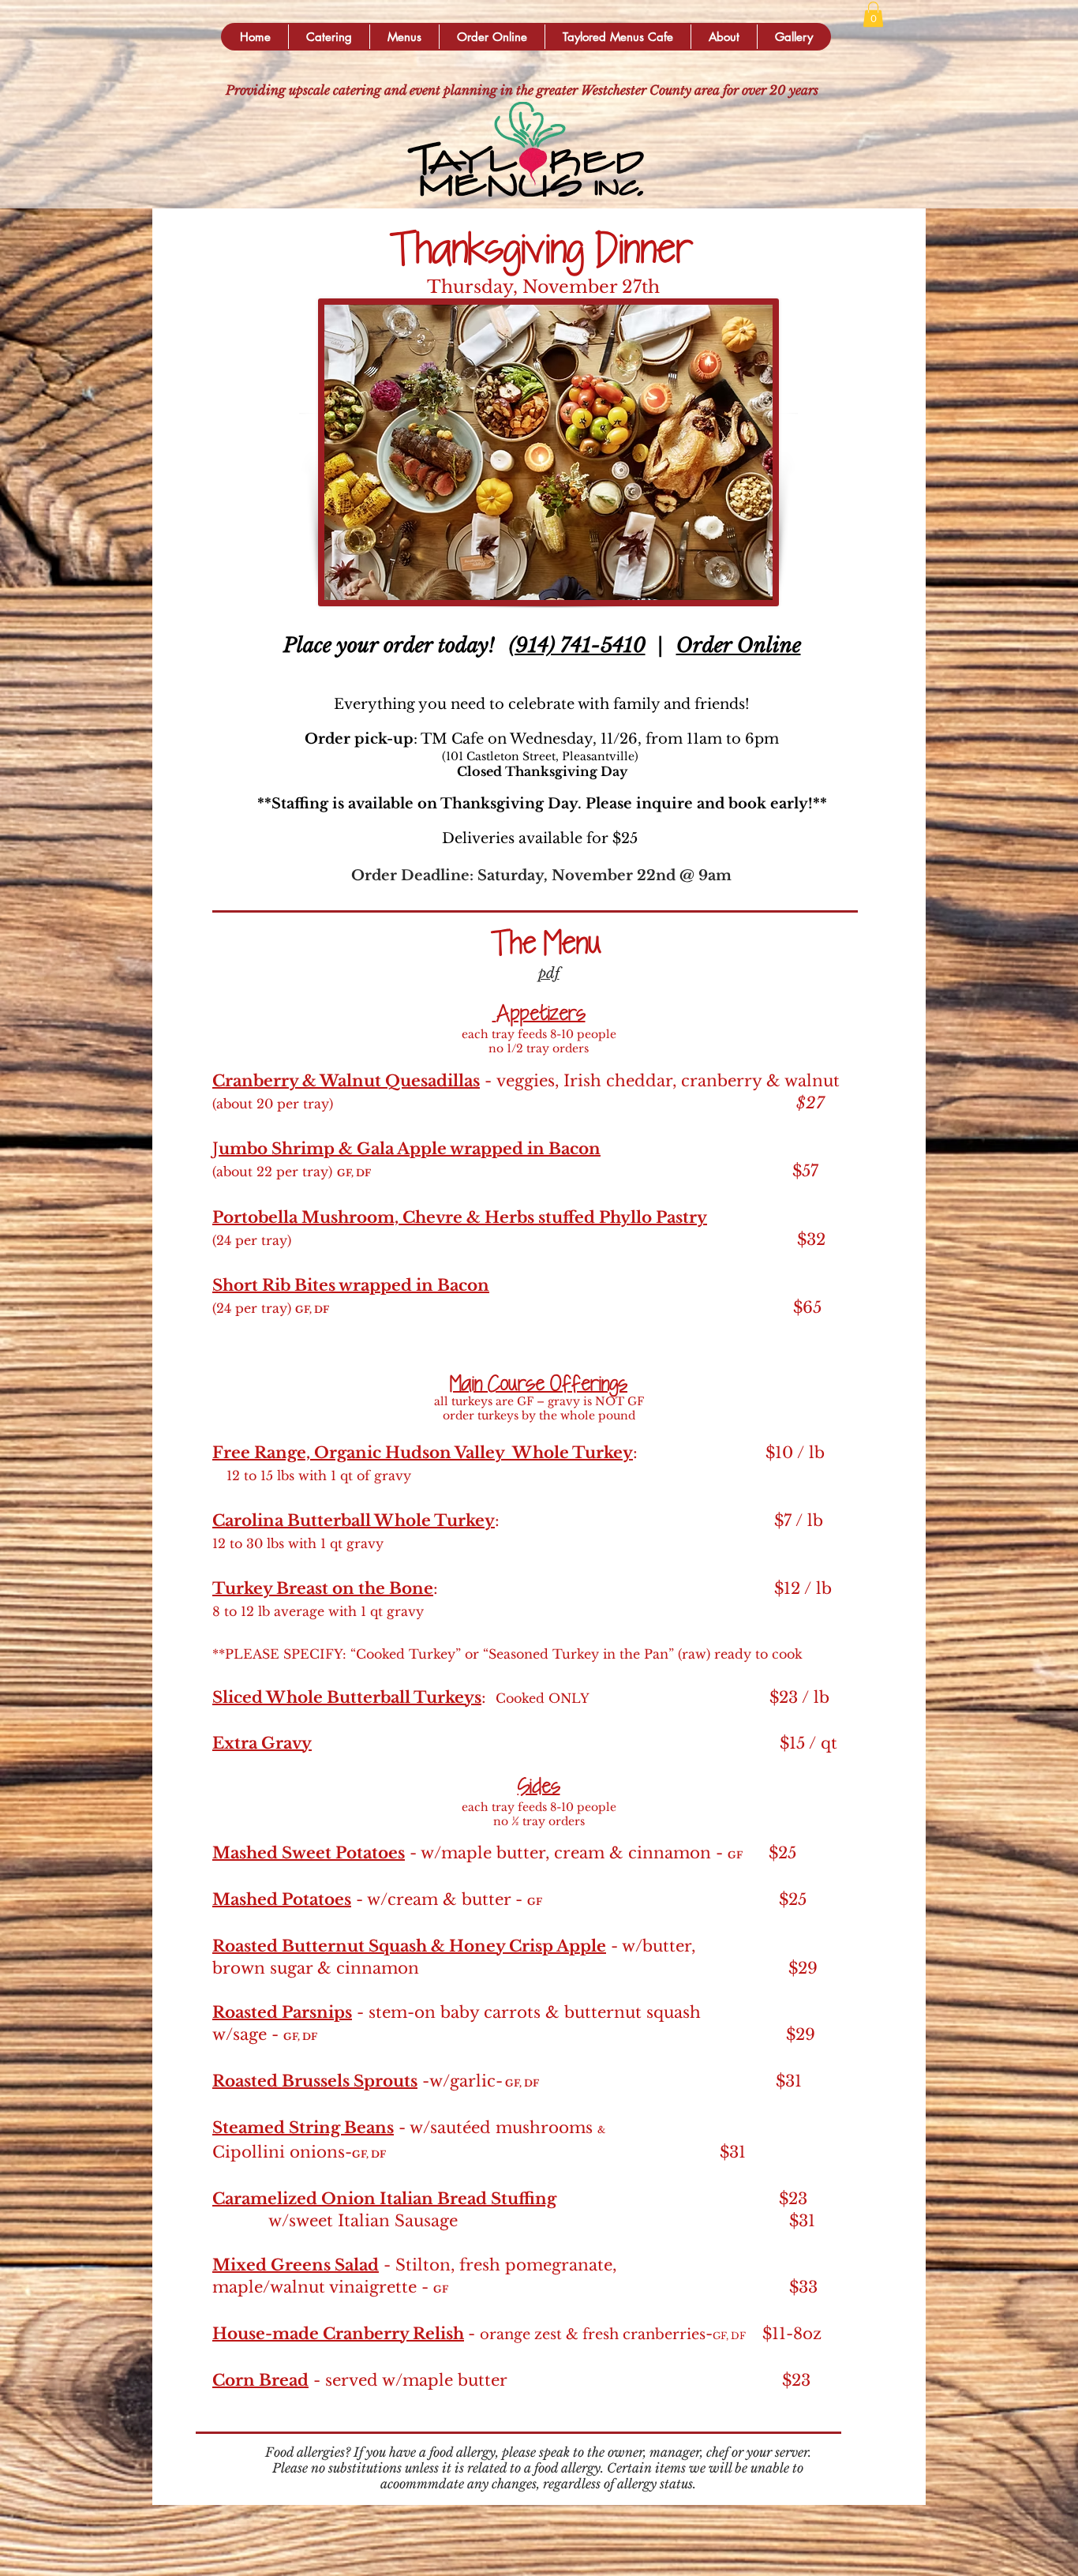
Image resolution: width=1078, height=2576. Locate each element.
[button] (329, 37)
